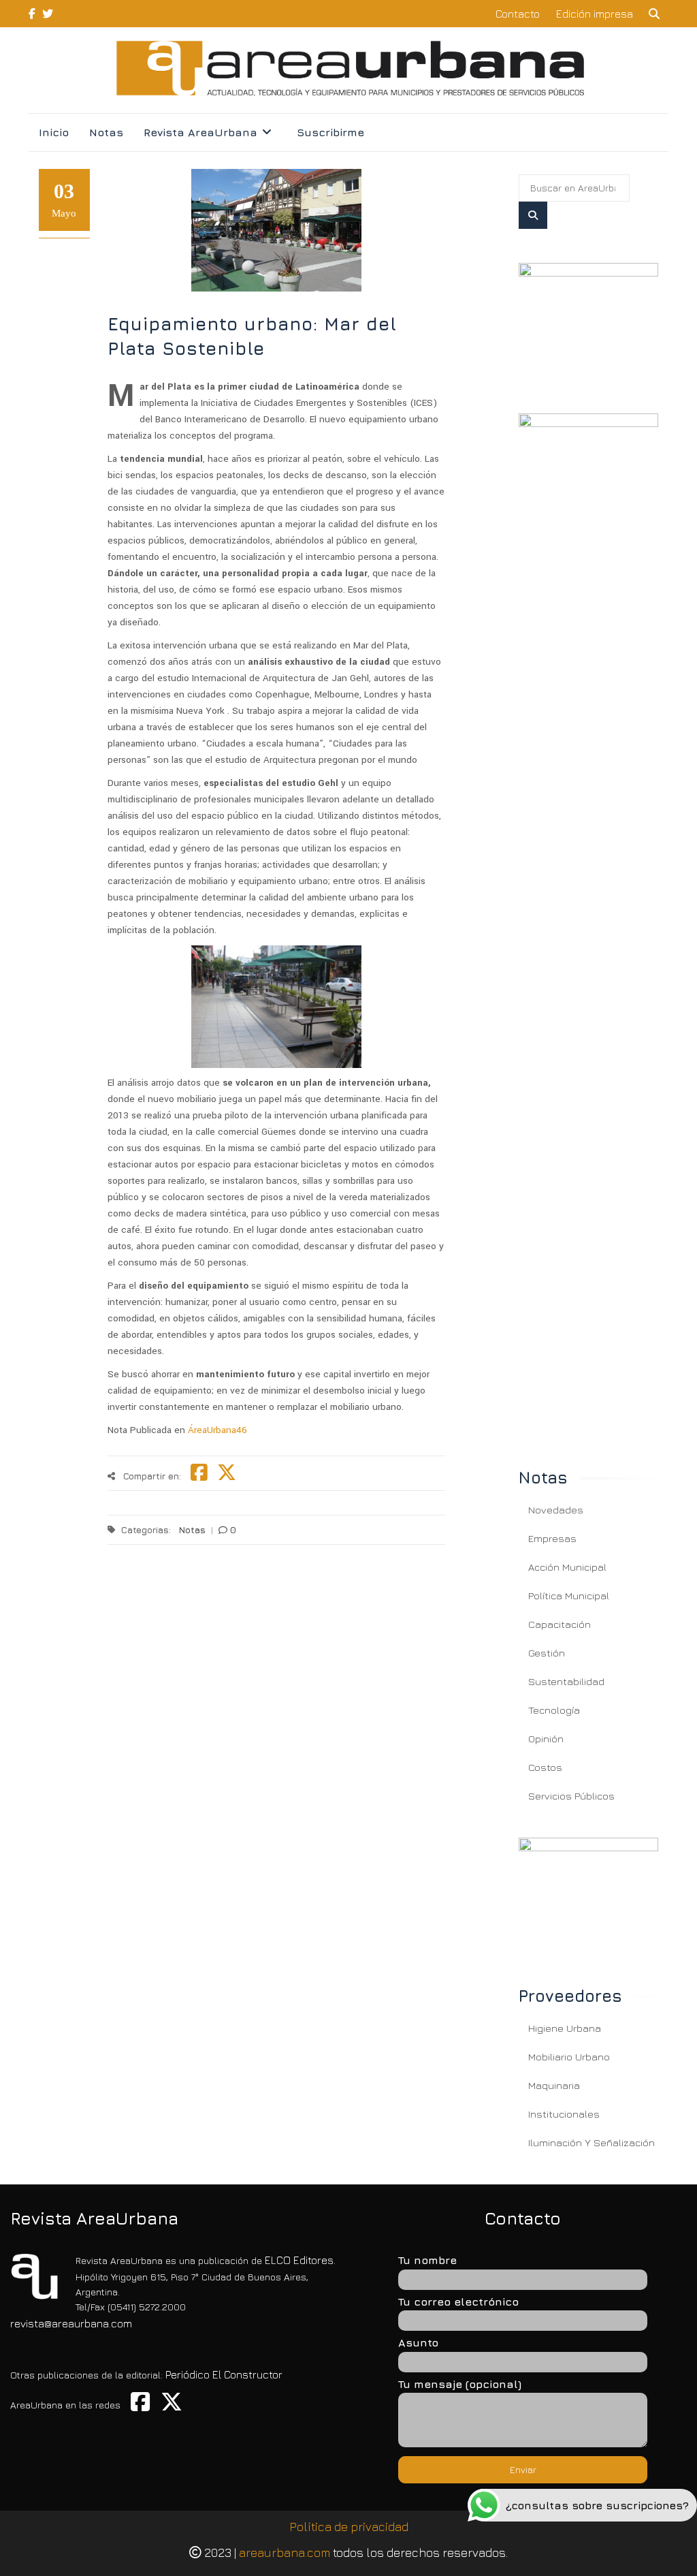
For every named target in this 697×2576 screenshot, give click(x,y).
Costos (545, 1767)
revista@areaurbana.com (71, 2323)
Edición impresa (595, 14)
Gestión (547, 1653)
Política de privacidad (349, 2527)
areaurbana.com (285, 2553)
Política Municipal (569, 1596)
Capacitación (560, 1624)
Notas (106, 132)
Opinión (546, 1739)
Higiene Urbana (565, 2028)
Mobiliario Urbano (569, 2057)
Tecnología (554, 1710)
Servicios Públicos (571, 1796)
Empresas (552, 1538)
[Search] (533, 215)
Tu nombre (427, 2260)
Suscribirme (330, 132)
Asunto (418, 2342)
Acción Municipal (567, 1567)
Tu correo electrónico (458, 2302)
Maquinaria (554, 2085)
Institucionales (564, 2114)
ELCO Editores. (300, 2260)
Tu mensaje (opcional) (460, 2384)
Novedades (556, 1510)
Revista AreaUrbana (200, 132)
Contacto (518, 14)
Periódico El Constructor (224, 2374)
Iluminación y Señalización (591, 2142)
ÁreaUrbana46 (217, 1430)
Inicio (54, 132)
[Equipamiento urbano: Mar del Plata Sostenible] (588, 321)
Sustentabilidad (566, 1681)
